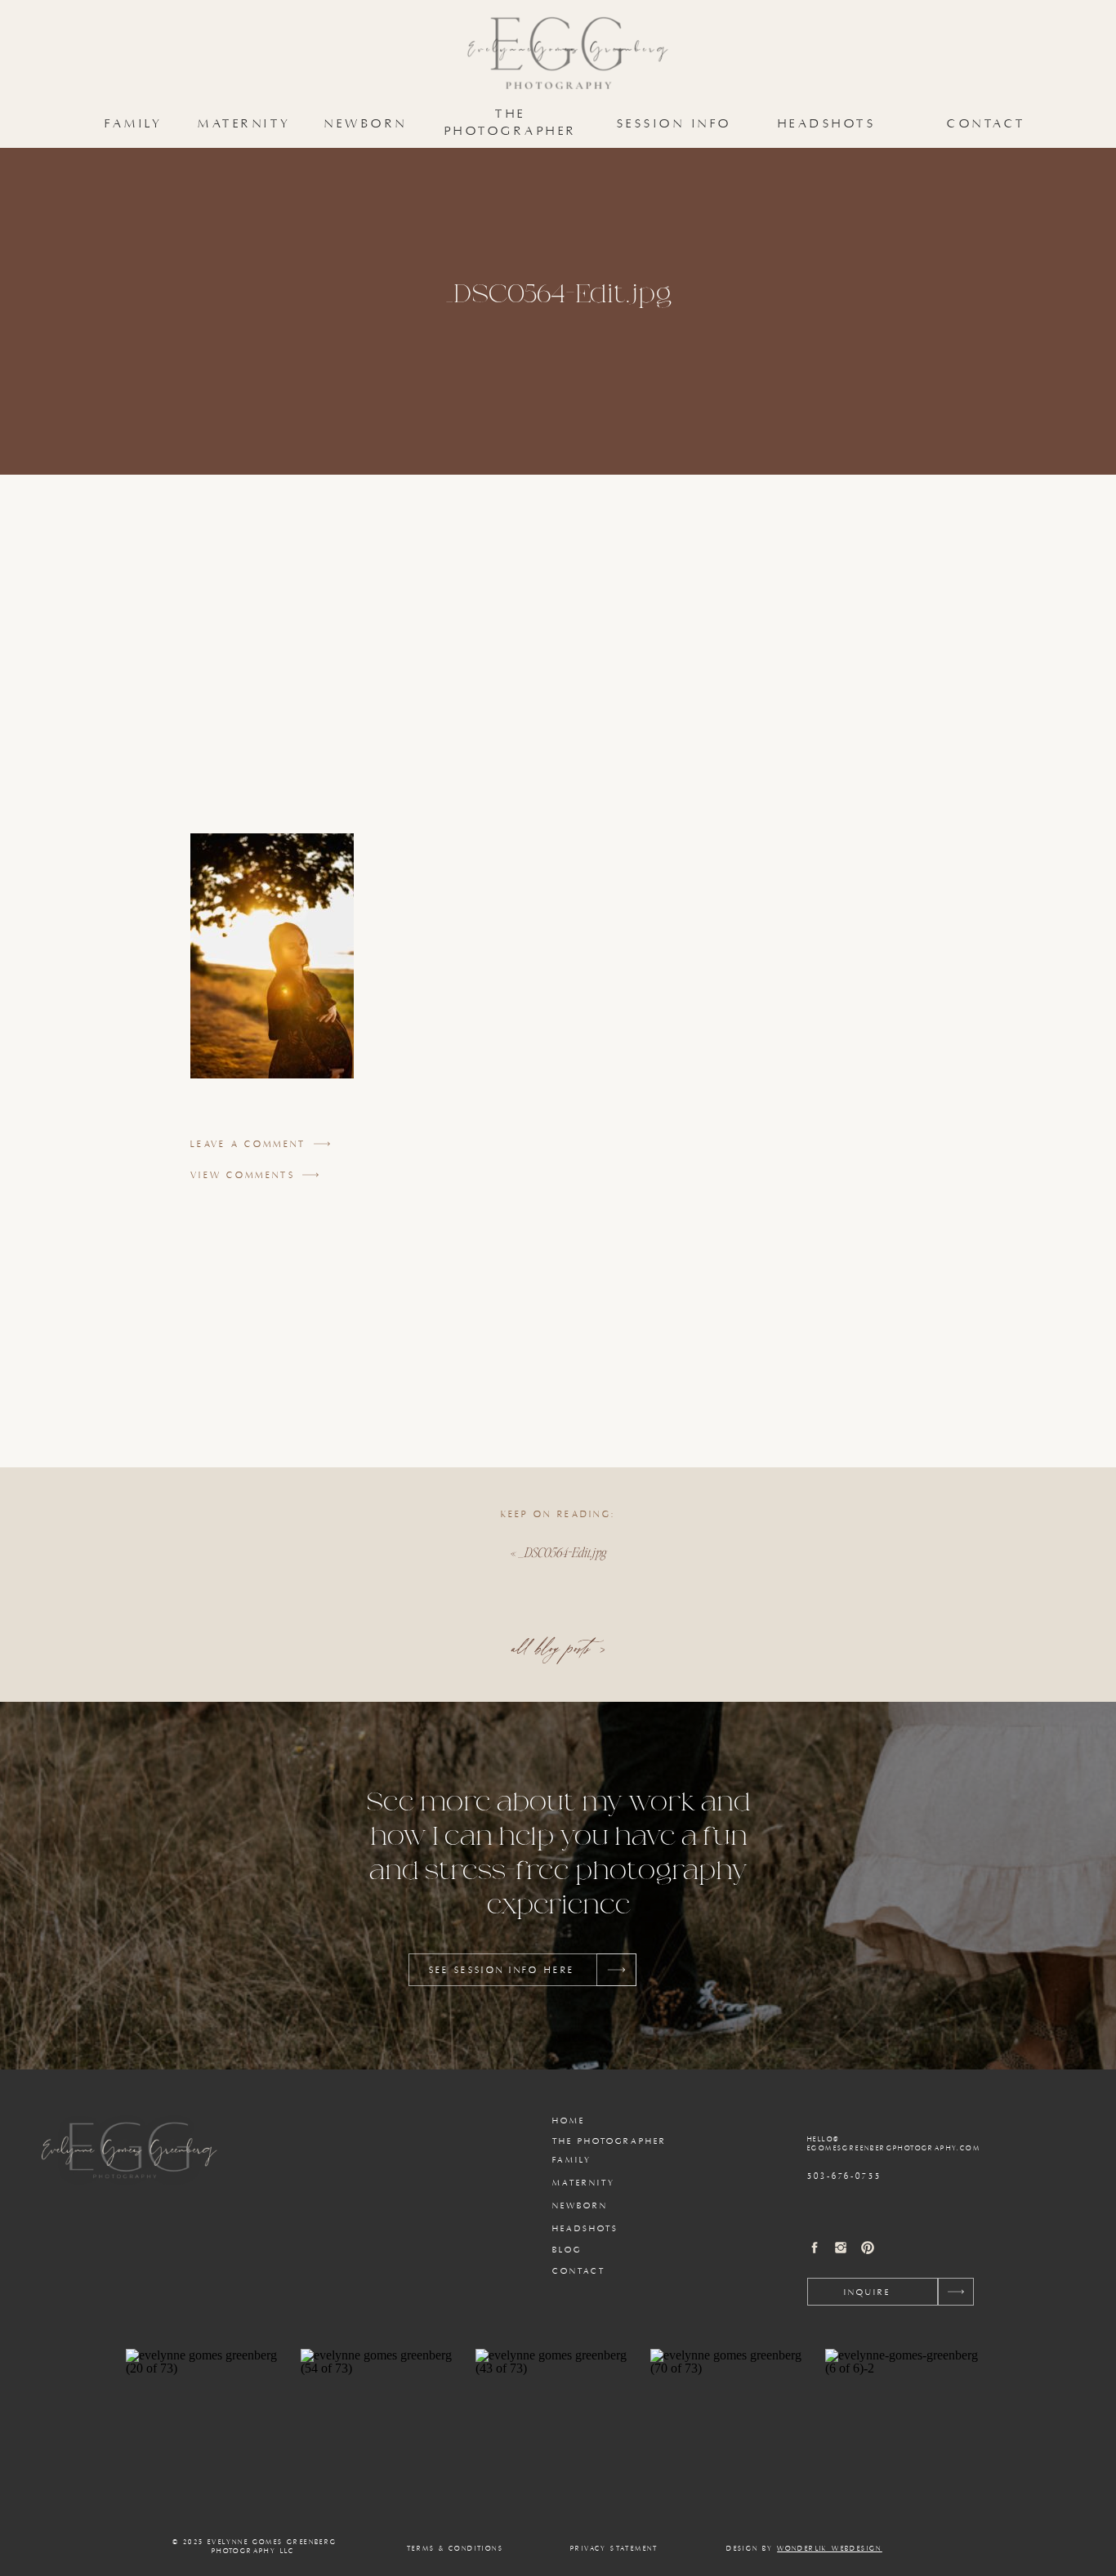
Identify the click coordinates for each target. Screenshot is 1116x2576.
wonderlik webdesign (830, 2549)
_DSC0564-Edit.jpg (562, 1552)
